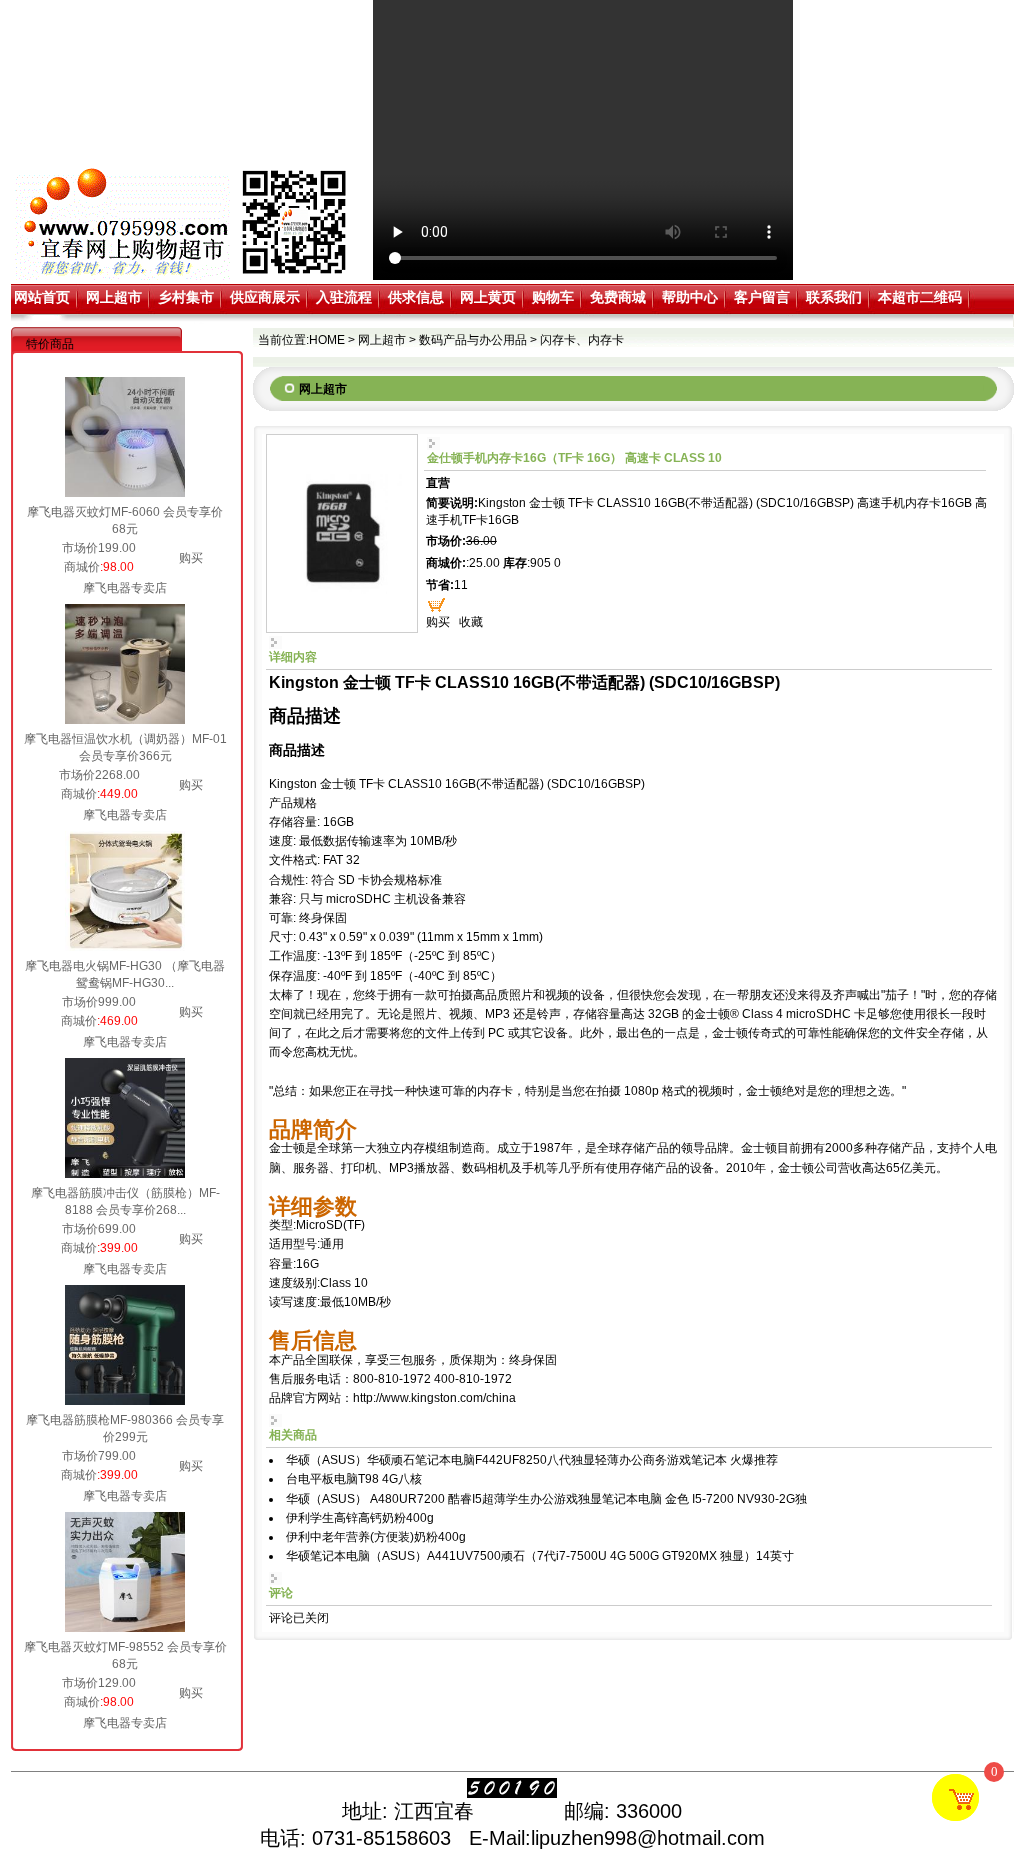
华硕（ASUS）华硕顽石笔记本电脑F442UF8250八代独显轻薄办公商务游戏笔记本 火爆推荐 (532, 1460)
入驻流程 (344, 297)
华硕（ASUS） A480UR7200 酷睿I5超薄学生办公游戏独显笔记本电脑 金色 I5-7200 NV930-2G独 (546, 1499)
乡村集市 (186, 297)
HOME (327, 340)
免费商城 (618, 297)
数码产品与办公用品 (473, 340)
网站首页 (42, 297)
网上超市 (114, 297)
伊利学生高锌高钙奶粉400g (360, 1518)
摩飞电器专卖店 (125, 588)
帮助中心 (690, 297)
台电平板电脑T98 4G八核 (354, 1479)
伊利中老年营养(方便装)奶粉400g (376, 1537)
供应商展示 (265, 297)
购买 (191, 558)
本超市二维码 (920, 297)
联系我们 (834, 297)
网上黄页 (488, 297)
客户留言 (762, 297)
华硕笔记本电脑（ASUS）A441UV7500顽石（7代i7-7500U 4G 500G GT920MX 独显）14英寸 (540, 1556)
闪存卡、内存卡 (582, 340)
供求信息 (416, 297)
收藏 (471, 622)
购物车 (553, 297)
